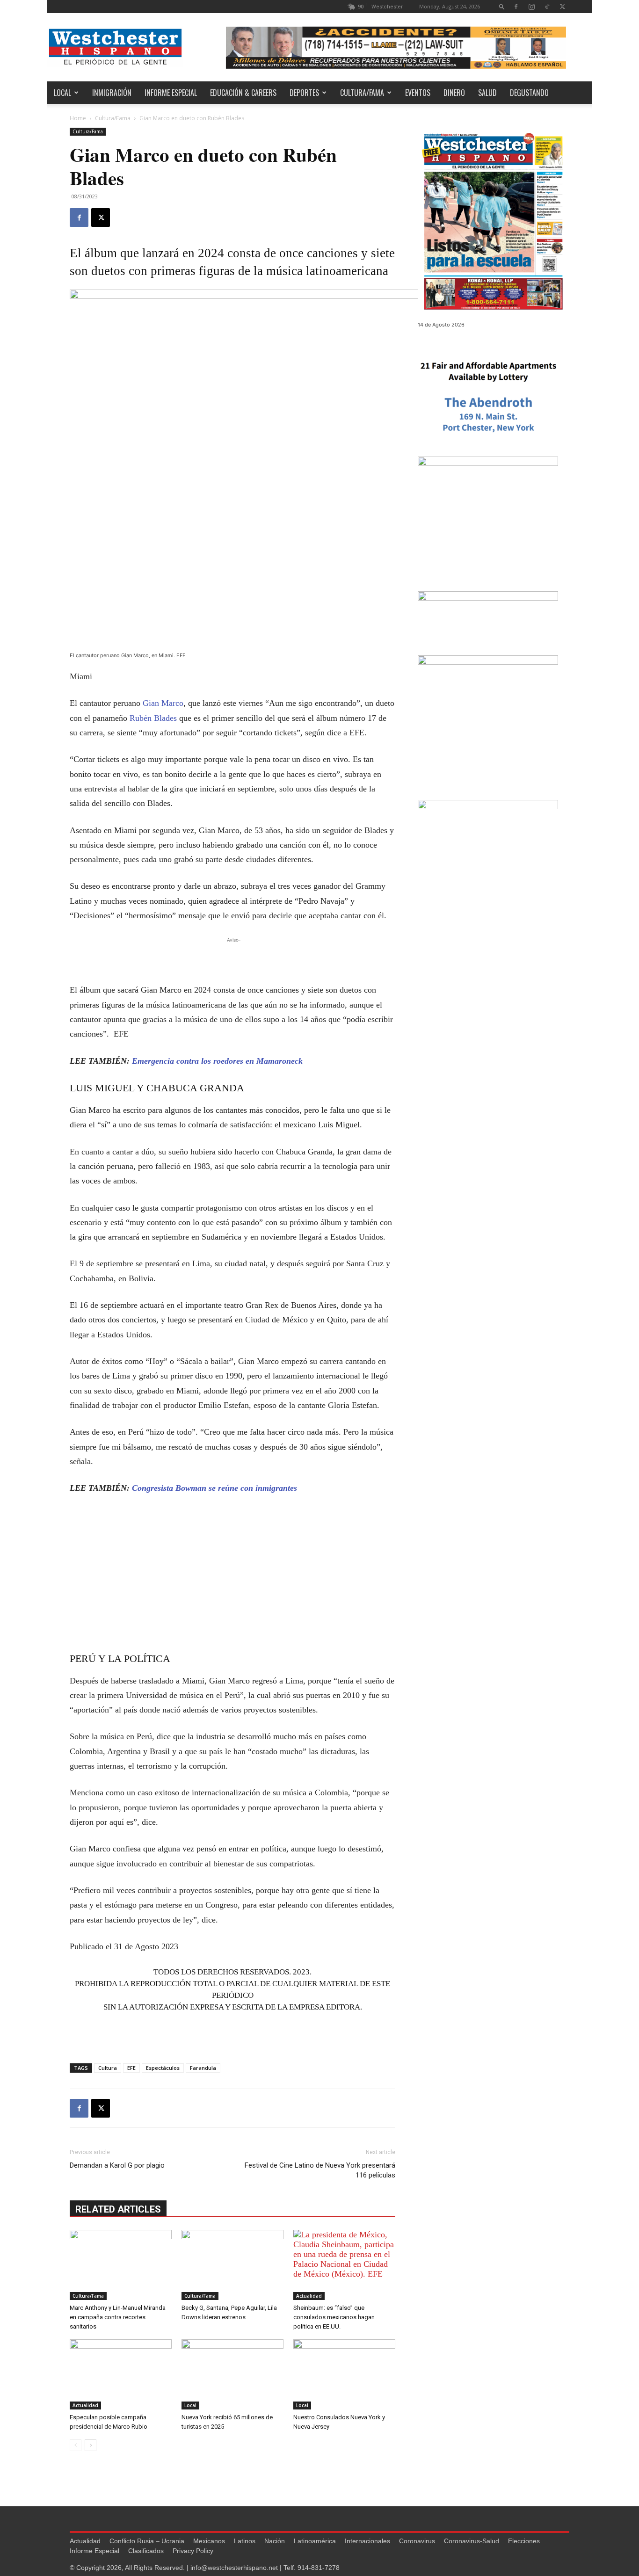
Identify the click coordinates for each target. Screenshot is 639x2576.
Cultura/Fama (362, 93)
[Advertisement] (232, 959)
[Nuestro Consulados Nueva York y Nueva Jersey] (344, 2374)
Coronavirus (417, 2541)
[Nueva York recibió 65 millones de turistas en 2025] (232, 2374)
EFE (131, 2068)
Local (62, 93)
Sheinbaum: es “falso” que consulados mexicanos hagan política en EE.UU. (334, 2317)
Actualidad (309, 2296)
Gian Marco (163, 703)
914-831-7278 (319, 2568)
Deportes (304, 93)
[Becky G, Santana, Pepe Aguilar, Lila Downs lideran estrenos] (232, 2265)
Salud (487, 93)
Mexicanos (209, 2541)
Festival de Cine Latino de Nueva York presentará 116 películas (320, 2170)
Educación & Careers (243, 93)
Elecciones (524, 2541)
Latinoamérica (315, 2541)
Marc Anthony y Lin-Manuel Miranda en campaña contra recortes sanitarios (118, 2317)
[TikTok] (547, 6)
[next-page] (91, 2445)
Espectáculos (163, 2068)
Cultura (108, 2068)
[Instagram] (531, 6)
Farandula (203, 2068)
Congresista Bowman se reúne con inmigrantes (214, 1488)
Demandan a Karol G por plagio (117, 2165)
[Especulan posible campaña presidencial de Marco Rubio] (121, 2374)
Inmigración (112, 93)
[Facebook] (516, 6)
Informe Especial (171, 93)
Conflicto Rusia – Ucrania (147, 2541)
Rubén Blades (153, 718)
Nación (275, 2541)
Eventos (418, 93)
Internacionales (367, 2541)
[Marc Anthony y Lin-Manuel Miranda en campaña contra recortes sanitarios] (121, 2265)
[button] (502, 6)
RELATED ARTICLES (118, 2209)
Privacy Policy (193, 2551)
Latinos (245, 2541)
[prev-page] (76, 2445)
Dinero (454, 93)
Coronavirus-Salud (472, 2541)
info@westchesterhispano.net (234, 2568)
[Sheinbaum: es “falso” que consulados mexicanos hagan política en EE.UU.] (344, 2265)
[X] (562, 6)
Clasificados (146, 2551)
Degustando (529, 93)
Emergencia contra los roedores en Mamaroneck (217, 1061)
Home (78, 118)
